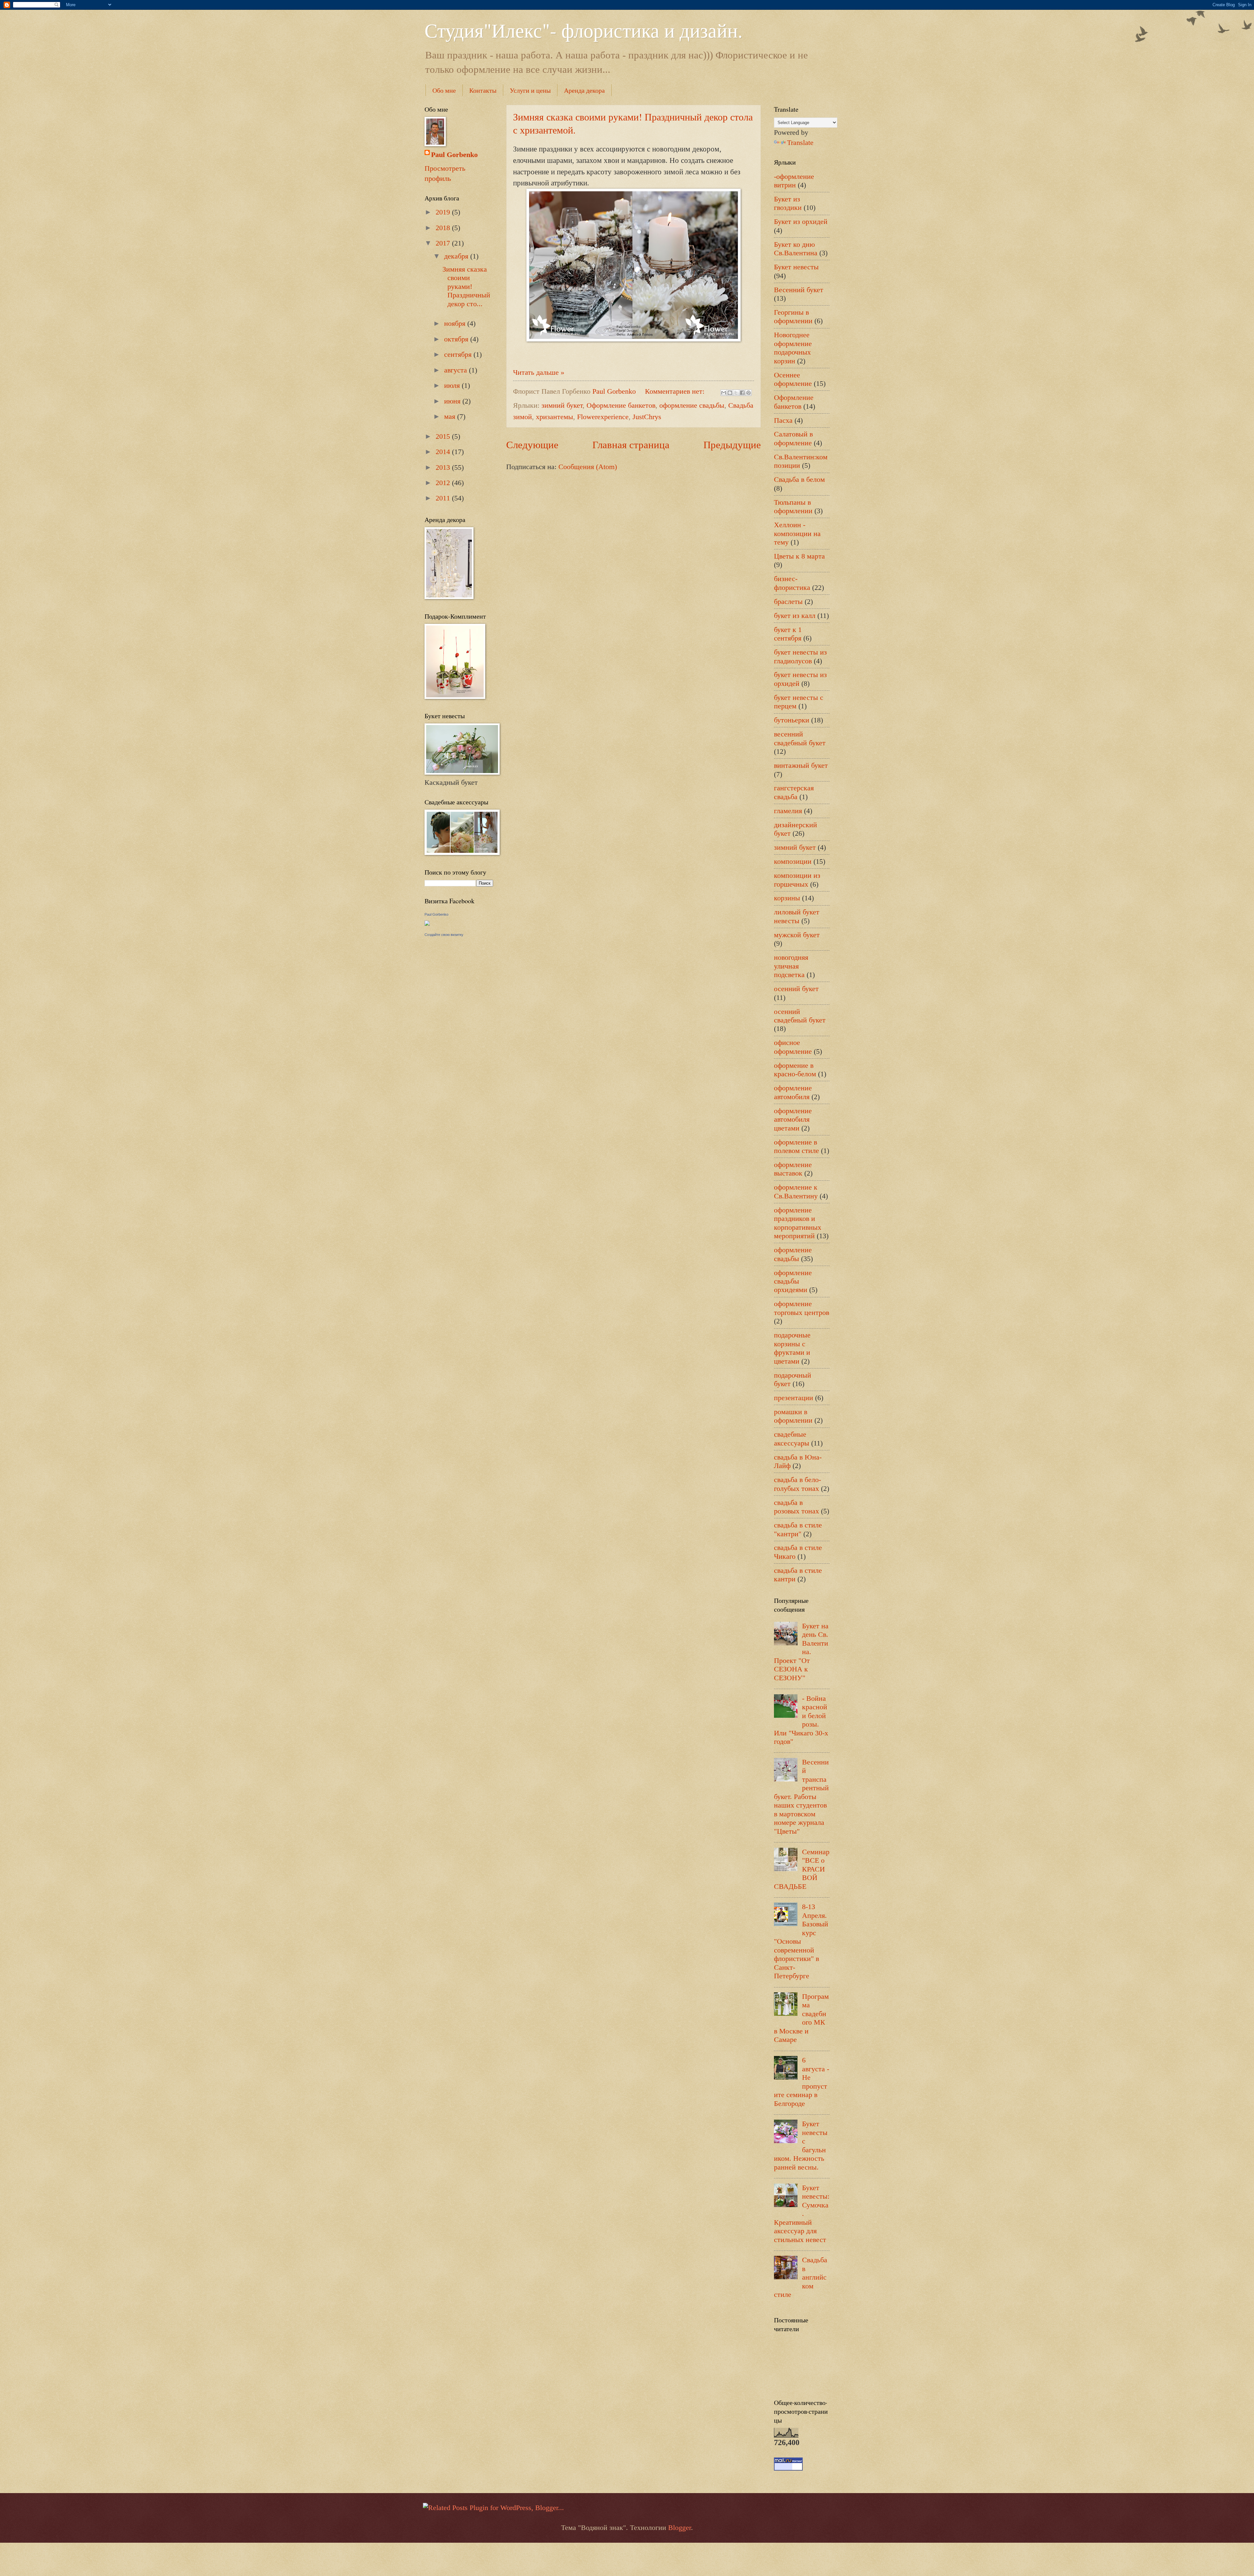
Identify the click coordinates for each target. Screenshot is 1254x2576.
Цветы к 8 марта (799, 556)
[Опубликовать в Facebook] (742, 393)
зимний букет (562, 405)
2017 (444, 243)
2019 (444, 212)
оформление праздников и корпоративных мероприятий (798, 1223)
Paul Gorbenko (454, 155)
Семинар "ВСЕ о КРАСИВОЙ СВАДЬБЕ (802, 1869)
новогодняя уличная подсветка (791, 966)
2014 (444, 452)
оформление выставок (793, 1169)
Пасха (783, 420)
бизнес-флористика (792, 583)
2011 (444, 498)
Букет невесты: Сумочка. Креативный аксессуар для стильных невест (802, 2214)
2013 (444, 467)
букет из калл (795, 616)
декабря (457, 256)
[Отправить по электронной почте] (724, 393)
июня (453, 401)
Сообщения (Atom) (588, 467)
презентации (794, 1398)
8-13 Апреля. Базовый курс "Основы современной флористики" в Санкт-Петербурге (801, 1941)
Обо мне (444, 90)
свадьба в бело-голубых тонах (797, 1484)
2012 (444, 483)
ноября (456, 323)
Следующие (532, 445)
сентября (459, 354)
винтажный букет (801, 765)
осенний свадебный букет (800, 1016)
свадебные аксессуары (792, 1438)
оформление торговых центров (802, 1308)
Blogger (680, 2528)
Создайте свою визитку (444, 935)
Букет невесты (796, 267)
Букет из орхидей (801, 221)
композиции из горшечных (797, 880)
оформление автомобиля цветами (793, 1119)
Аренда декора (584, 90)
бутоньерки (792, 720)
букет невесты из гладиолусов (800, 656)
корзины (787, 898)
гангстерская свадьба (794, 792)
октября (457, 339)
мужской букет (797, 935)
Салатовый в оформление (793, 438)
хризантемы (555, 417)
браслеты (788, 601)
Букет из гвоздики (788, 203)
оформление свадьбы (692, 405)
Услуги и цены (530, 90)
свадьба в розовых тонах (796, 1507)
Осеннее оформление (793, 379)
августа (457, 370)
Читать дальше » (539, 372)
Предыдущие (732, 445)
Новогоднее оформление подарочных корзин (793, 348)
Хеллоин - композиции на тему (797, 533)
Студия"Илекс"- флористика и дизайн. (584, 30)
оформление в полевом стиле (796, 1146)
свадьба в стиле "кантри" (798, 1529)
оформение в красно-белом (795, 1070)
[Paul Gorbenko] (427, 923)
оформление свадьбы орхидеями (793, 1281)
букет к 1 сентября (788, 634)
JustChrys (647, 417)
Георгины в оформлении (793, 316)
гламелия (788, 811)
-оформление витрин (794, 181)
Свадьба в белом (799, 479)
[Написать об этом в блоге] (730, 393)
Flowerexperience (603, 417)
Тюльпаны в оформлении (793, 506)
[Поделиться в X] (736, 393)
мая (451, 416)
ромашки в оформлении (793, 1416)
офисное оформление (793, 1047)
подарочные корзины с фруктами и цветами (792, 1348)
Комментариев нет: (676, 391)
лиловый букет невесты (797, 916)
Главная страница (631, 445)
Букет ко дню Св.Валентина (796, 249)
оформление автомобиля (793, 1092)
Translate (800, 142)
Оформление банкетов (621, 405)
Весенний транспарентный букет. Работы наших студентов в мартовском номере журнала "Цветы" (801, 1797)
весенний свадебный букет (800, 738)
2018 (444, 228)
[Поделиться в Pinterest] (748, 393)
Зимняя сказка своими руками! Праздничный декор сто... (466, 286)
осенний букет (796, 989)
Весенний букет (799, 290)
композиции (793, 861)
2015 (444, 436)
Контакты (483, 90)
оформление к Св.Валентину (796, 1191)
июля (453, 385)
